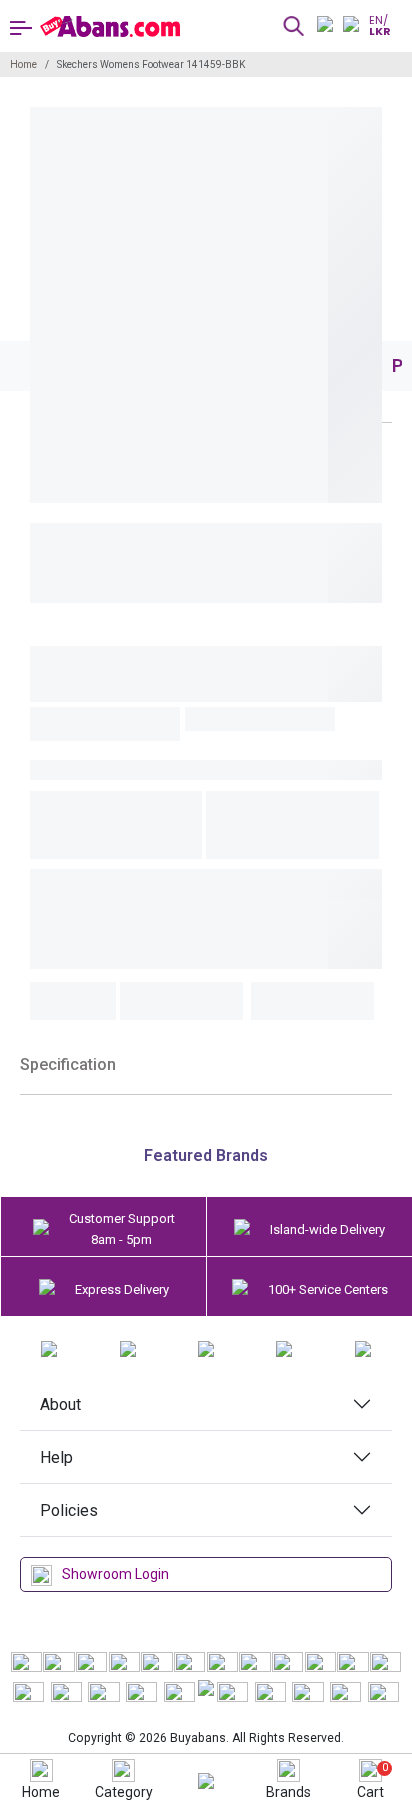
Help (56, 1457)
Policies (69, 1510)
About (60, 1404)
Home (23, 64)
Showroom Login (115, 1574)
